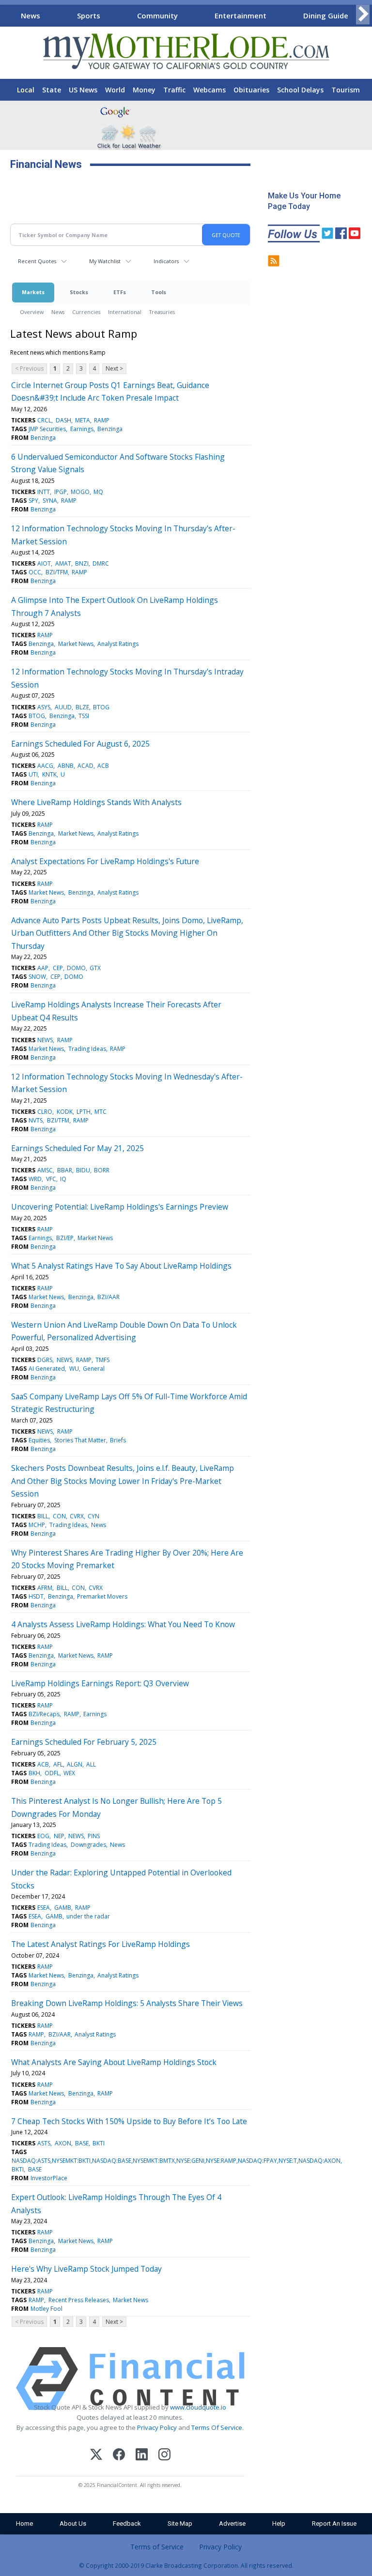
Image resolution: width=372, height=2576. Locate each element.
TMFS (102, 1360)
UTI (33, 774)
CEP (58, 968)
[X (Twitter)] (96, 2456)
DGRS (45, 1360)
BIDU (83, 1170)
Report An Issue (334, 2524)
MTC (101, 1112)
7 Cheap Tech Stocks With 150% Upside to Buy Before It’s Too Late (129, 2121)
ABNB (66, 766)
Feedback (127, 2524)
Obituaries (251, 90)
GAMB (63, 1908)
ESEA (44, 1908)
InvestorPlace (49, 2178)
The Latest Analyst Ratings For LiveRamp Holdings (101, 1944)
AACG (45, 766)
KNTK (49, 774)
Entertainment (240, 15)
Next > (114, 368)
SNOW (37, 977)
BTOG (101, 707)
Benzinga (110, 429)
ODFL (52, 1773)
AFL (58, 1764)
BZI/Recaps (44, 1714)
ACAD (85, 766)
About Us (73, 2524)
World (115, 90)
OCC (35, 572)
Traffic (174, 90)
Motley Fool (46, 2309)
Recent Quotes (37, 261)
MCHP (37, 1525)
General (94, 1369)
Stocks (79, 292)
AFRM (45, 1588)
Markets (33, 292)
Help (279, 2524)
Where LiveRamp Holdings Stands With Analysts (96, 802)
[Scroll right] (363, 14)
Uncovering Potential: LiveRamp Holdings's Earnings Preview (120, 1207)
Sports (89, 15)
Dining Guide (326, 15)
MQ (98, 492)
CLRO (45, 1112)
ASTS (44, 2143)
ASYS (44, 707)
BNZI (82, 563)
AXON (63, 2143)
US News (83, 90)
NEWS (45, 1040)
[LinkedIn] (142, 2456)
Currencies (86, 312)
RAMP (102, 420)
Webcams (209, 90)
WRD (35, 1179)
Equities (39, 1440)
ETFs (120, 292)
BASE (82, 2143)
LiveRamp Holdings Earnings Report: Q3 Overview (100, 1683)
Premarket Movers (102, 1596)
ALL (91, 1764)
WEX (69, 1773)
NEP (59, 1836)
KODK (65, 1112)
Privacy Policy (157, 2427)
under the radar (88, 1916)
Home (24, 2524)
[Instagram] (164, 2456)
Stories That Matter (80, 1440)
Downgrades (88, 1845)
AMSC (45, 1170)
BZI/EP (65, 1238)
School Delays (300, 90)
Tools (159, 292)
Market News (76, 644)
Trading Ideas (87, 1049)
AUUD (63, 707)
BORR (102, 1170)
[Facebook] (119, 2456)
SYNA (50, 501)
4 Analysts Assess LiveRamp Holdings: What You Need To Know (123, 1624)
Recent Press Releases (79, 2300)
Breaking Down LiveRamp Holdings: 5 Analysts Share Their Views (127, 2003)
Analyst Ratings (118, 644)
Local (26, 90)
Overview (32, 312)
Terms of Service (157, 2547)
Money (144, 90)
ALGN (75, 1764)
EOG (43, 1836)
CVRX (77, 1516)
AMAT (63, 563)
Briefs (118, 1440)
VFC (51, 1179)
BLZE (82, 707)
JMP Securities (47, 429)
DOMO (76, 968)
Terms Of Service (217, 2427)
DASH (63, 420)
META (83, 420)
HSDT (36, 1596)
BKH (34, 1773)
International (125, 312)
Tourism (346, 90)
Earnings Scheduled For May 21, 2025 (77, 1148)
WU (74, 1369)
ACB (103, 766)
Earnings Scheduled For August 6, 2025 (80, 744)
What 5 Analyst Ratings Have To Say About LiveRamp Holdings (121, 1266)
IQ (63, 1179)
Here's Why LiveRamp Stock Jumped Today (86, 2269)
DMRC (101, 563)
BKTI (99, 2143)
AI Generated (47, 1369)
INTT (44, 492)
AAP (43, 968)
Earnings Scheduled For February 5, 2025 (84, 1742)
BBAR (65, 1170)
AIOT (44, 563)
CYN (93, 1516)
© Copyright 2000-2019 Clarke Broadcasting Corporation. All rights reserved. (186, 2565)
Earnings (82, 429)
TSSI (84, 716)
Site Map (180, 2524)
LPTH (84, 1112)
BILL (43, 1516)
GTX (95, 968)
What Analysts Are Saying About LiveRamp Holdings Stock (114, 2062)
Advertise (232, 2524)
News (31, 15)
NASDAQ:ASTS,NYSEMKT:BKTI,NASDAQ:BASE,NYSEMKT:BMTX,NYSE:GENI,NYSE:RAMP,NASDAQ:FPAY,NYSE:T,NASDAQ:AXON (176, 2161)
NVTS (36, 1120)
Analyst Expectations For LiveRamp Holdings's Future (105, 861)
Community (157, 15)
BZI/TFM (57, 572)
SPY (33, 501)
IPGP (61, 492)
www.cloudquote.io (198, 2407)
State (52, 90)
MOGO (80, 492)
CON (59, 1516)
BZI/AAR (108, 1297)
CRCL (44, 420)
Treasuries (162, 312)
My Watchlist (105, 261)
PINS (94, 1836)
